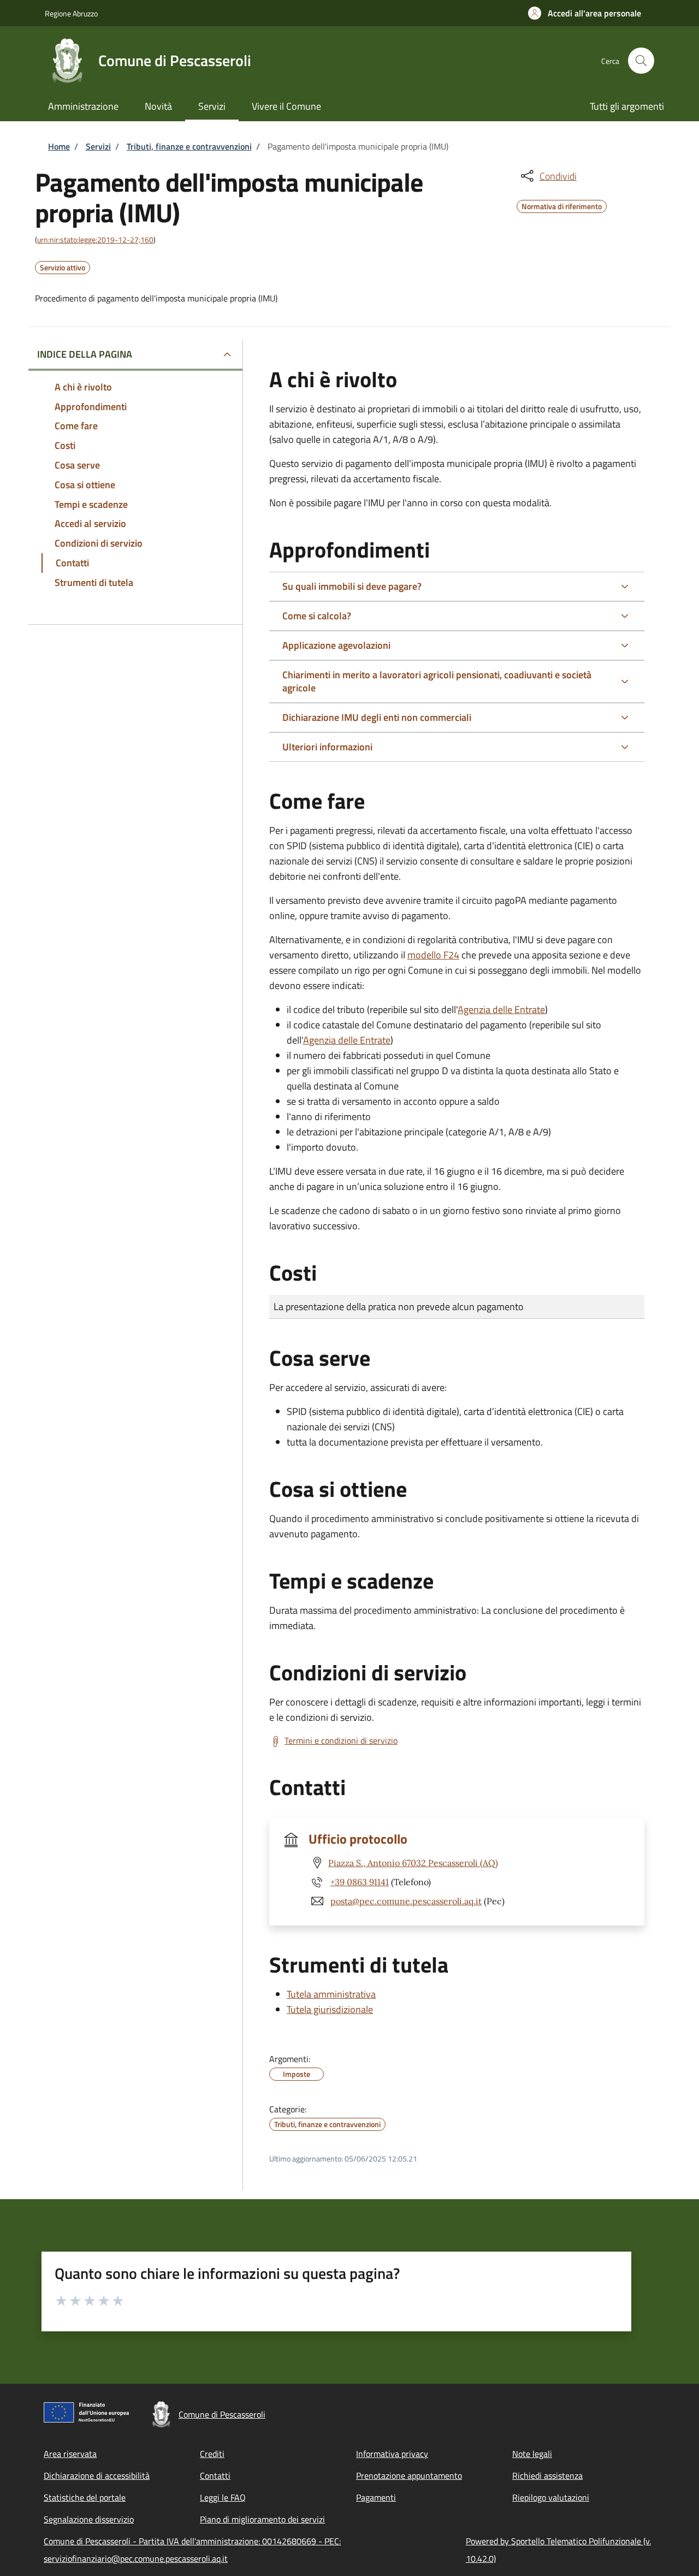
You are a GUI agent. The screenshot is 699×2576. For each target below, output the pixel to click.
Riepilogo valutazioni (551, 2497)
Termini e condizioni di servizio (341, 1740)
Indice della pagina (85, 354)
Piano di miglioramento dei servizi (262, 2519)
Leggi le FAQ (223, 2497)
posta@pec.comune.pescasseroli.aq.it (406, 1901)
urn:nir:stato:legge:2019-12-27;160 (95, 239)
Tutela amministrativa (331, 1994)
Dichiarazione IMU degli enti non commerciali (377, 717)
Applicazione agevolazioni (336, 645)
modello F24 (433, 955)
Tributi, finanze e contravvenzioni (189, 146)
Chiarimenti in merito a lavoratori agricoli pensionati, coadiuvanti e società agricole (437, 681)
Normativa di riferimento (562, 205)
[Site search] (641, 61)
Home (59, 146)
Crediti (212, 2454)
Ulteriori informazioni (327, 747)
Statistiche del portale (85, 2497)
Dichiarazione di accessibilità (97, 2476)
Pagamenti (376, 2497)
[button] (585, 13)
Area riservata (70, 2454)
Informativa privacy (392, 2454)
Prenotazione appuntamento (409, 2476)
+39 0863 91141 (360, 1882)
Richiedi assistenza (547, 2476)
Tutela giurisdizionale (330, 2009)
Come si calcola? (317, 616)
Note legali (532, 2454)
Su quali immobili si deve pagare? (352, 586)
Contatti (215, 2476)
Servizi (98, 146)
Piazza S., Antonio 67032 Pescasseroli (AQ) (413, 1863)
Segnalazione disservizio (89, 2519)
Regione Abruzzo (71, 13)
